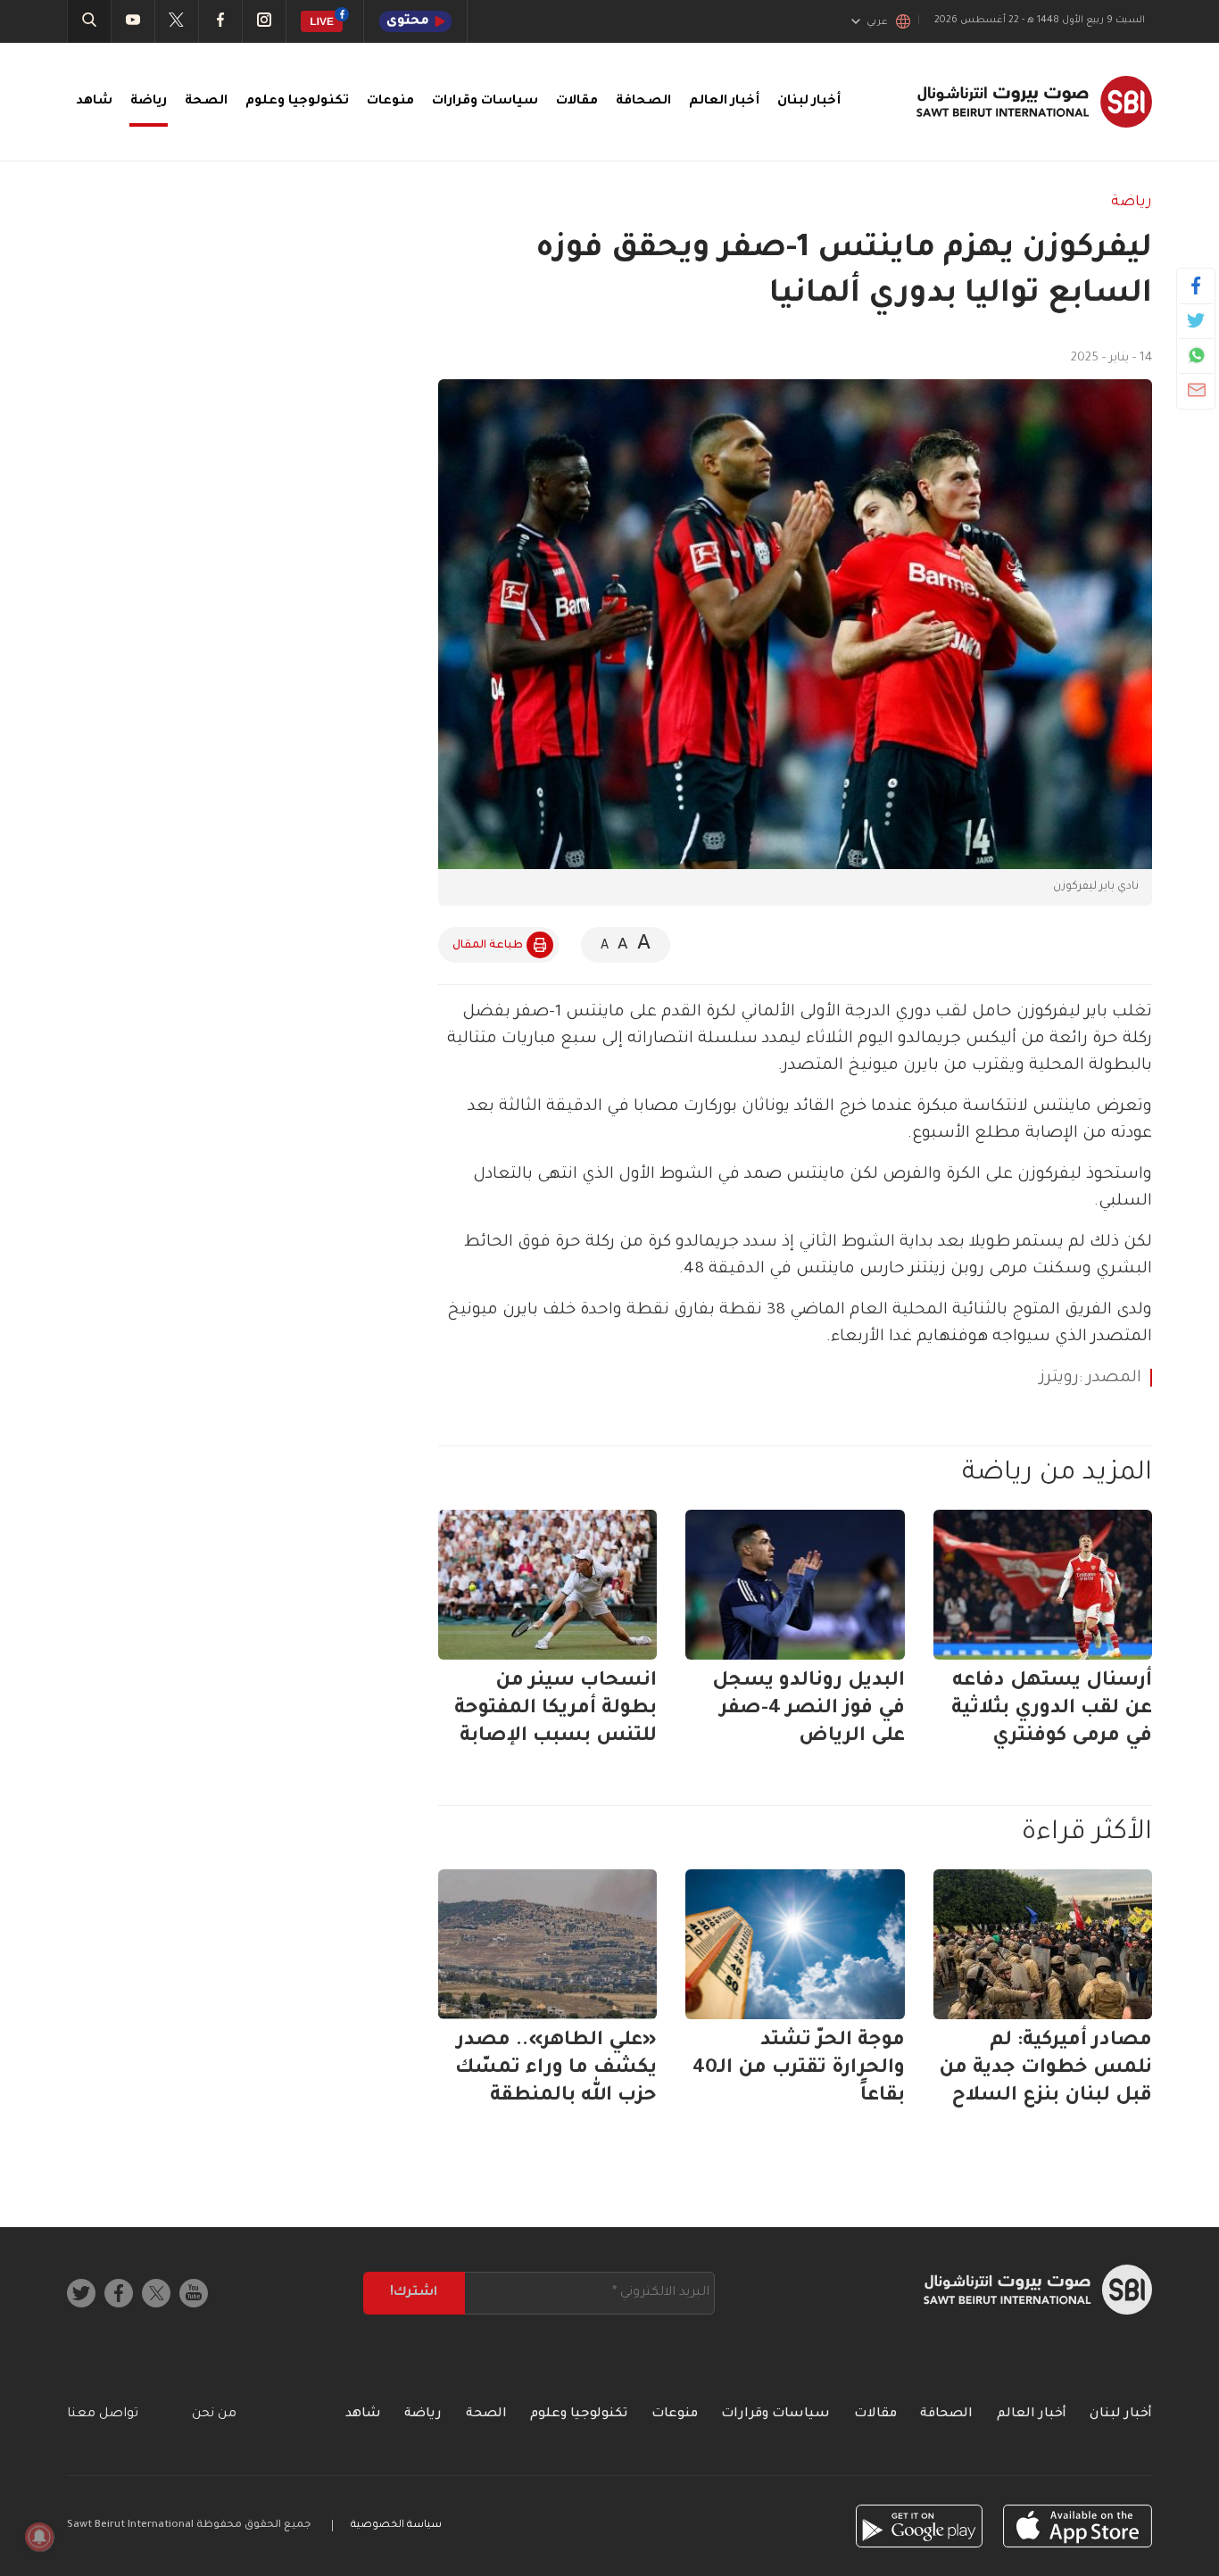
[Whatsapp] (1196, 355)
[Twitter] (1196, 320)
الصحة (206, 102)
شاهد (94, 102)
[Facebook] (1196, 286)
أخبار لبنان (809, 102)
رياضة (149, 102)
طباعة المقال (488, 946)
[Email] (1196, 390)
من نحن (214, 2414)
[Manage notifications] (39, 2537)
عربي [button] (877, 22)
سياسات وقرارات (485, 102)
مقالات (577, 102)
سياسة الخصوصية (396, 2526)
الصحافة (643, 102)
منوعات (390, 102)
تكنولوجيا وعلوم (297, 102)
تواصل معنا (103, 2414)
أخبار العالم (724, 102)
